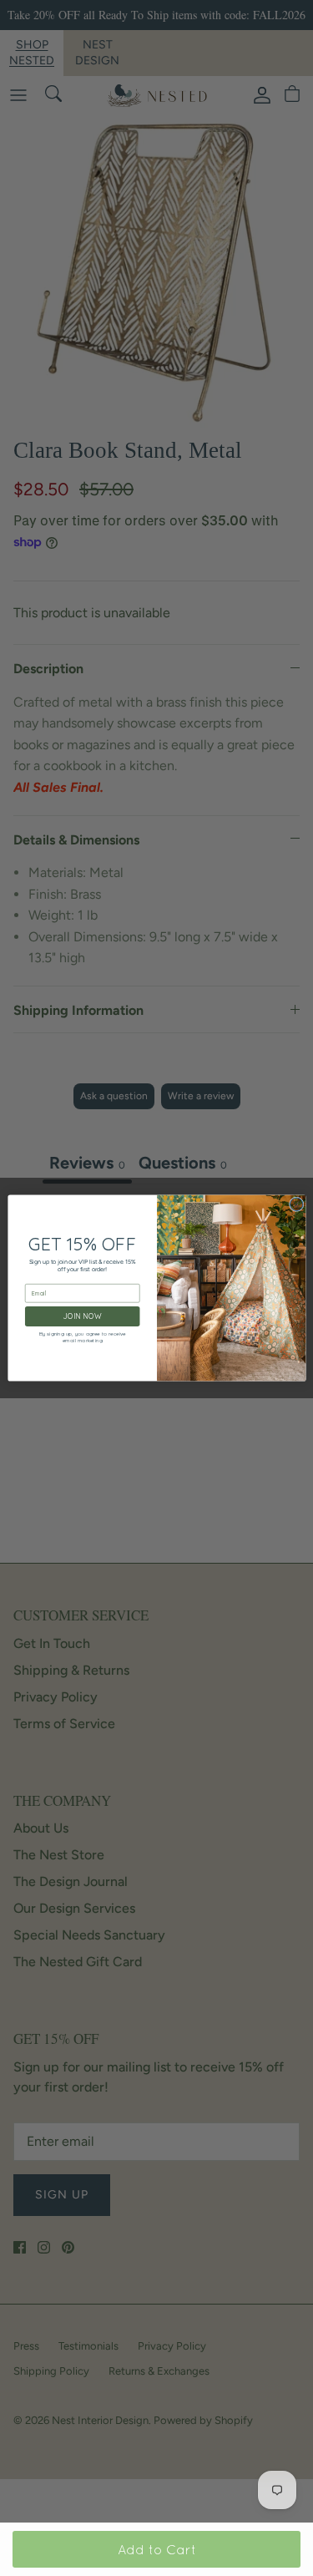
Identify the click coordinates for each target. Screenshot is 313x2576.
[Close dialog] (296, 1204)
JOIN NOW (82, 1316)
